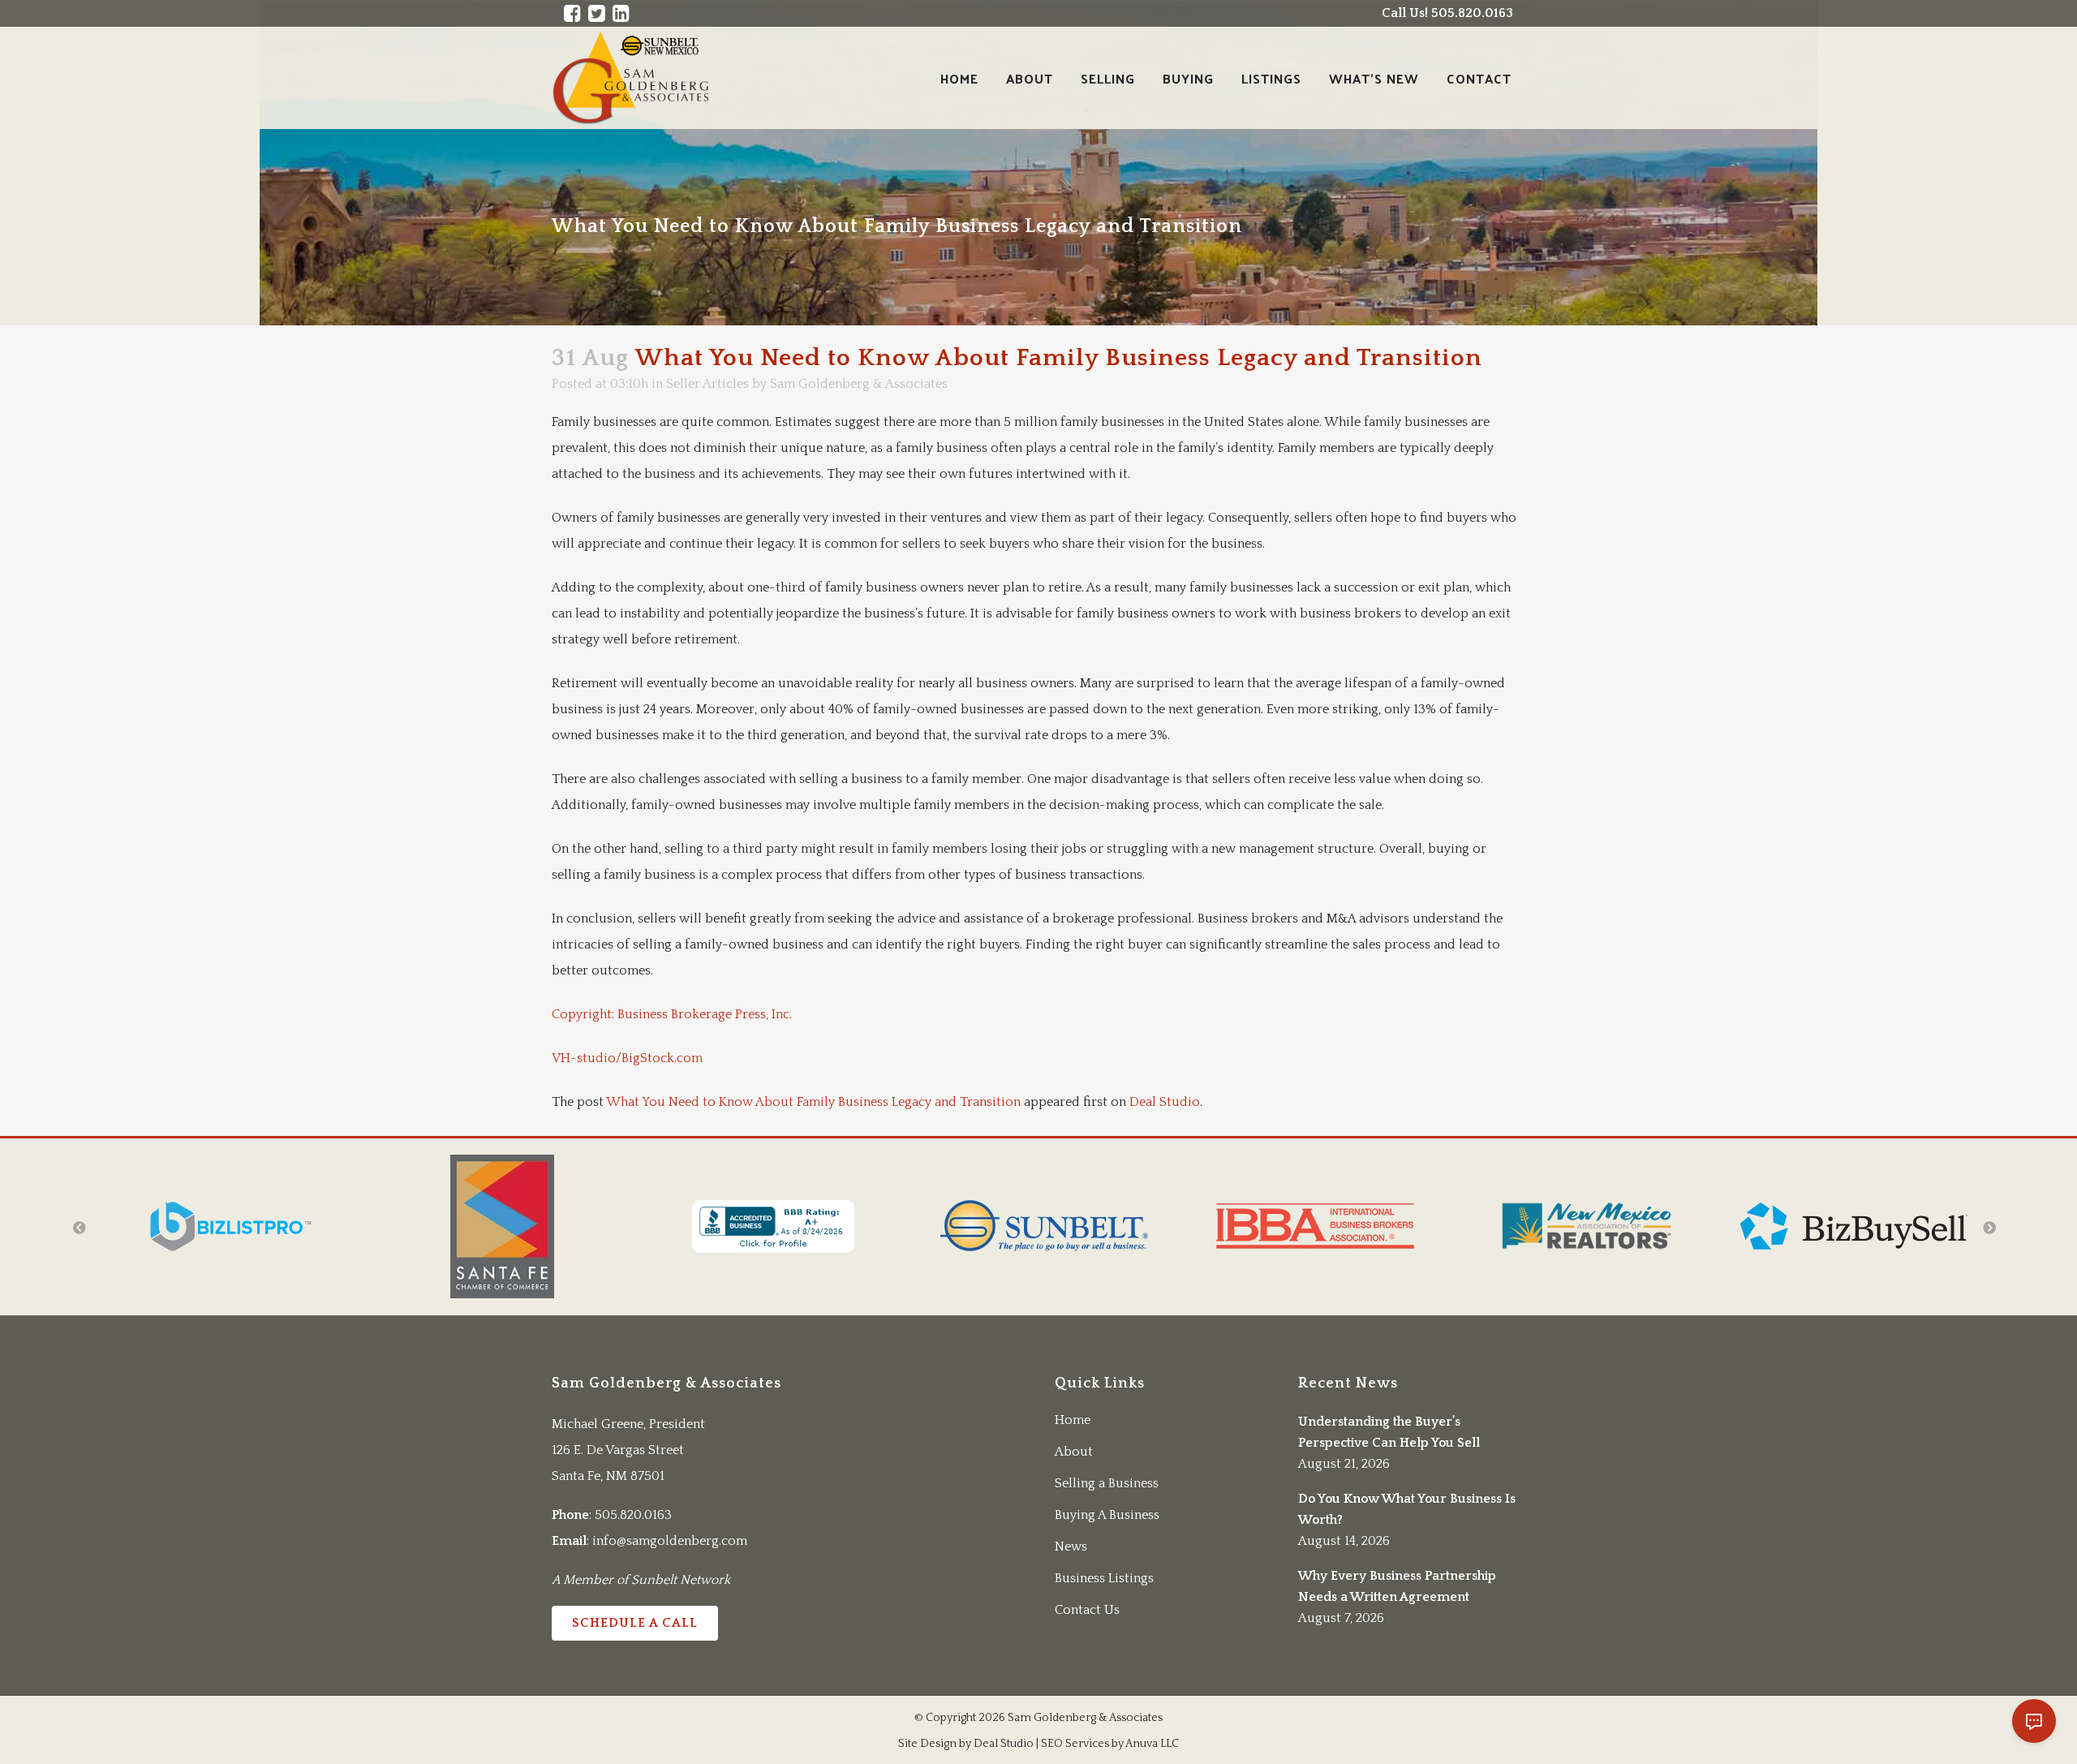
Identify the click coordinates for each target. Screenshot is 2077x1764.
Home (1073, 1420)
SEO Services (1075, 1744)
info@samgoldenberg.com (670, 1541)
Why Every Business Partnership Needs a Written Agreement (1397, 1586)
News (1071, 1547)
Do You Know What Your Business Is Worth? (1407, 1509)
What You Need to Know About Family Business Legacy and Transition (813, 1102)
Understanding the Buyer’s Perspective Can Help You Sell (1389, 1432)
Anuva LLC (1152, 1744)
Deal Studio (1165, 1102)
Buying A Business (1107, 1515)
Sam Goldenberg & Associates (859, 384)
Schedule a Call (635, 1623)
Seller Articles (707, 384)
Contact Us (1087, 1610)
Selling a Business (1107, 1483)
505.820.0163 (633, 1515)
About (1074, 1452)
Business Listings (1104, 1578)
